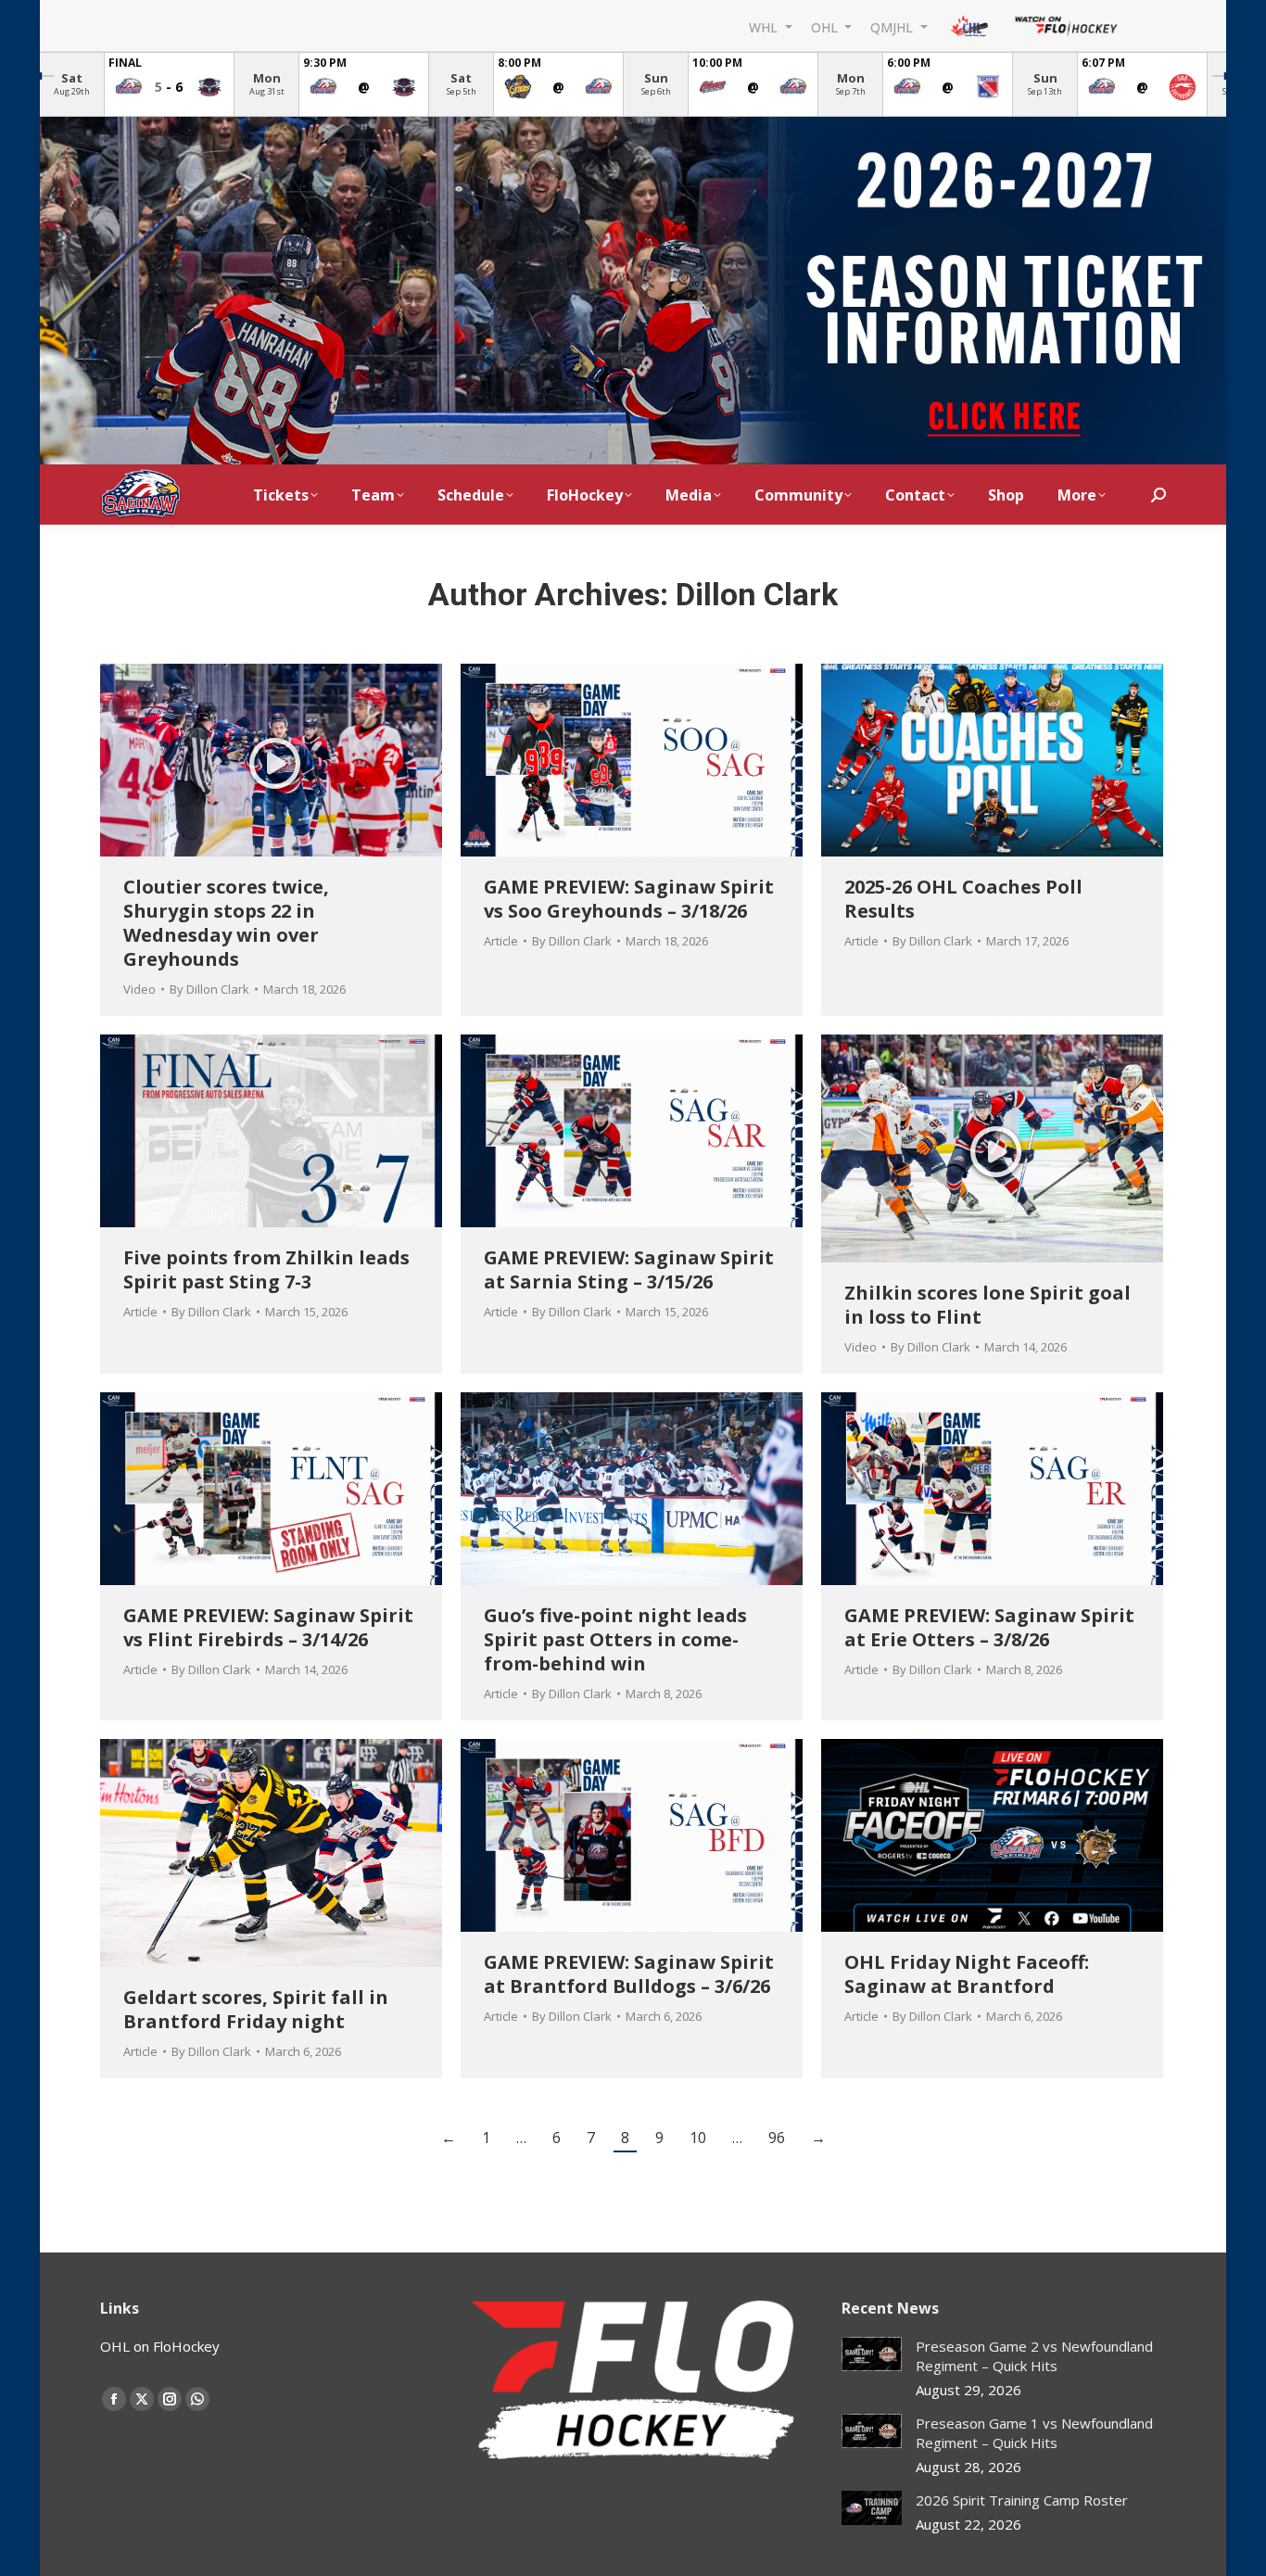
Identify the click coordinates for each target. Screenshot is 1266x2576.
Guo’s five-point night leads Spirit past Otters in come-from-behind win (615, 1639)
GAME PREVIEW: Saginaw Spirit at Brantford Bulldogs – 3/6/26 (629, 1974)
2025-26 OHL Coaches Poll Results (963, 899)
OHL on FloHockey (160, 2346)
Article (501, 941)
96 (777, 2138)
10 (698, 2138)
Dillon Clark (757, 594)
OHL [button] (826, 26)
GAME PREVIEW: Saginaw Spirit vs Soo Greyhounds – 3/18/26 (629, 899)
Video (139, 989)
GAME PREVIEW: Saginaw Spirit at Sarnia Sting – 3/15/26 (629, 1269)
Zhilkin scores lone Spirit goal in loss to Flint (987, 1305)
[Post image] (872, 2354)
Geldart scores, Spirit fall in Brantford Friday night (256, 2009)
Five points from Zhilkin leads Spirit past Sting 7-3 (266, 1269)
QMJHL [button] (893, 26)
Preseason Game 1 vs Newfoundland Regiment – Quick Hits (1034, 2433)
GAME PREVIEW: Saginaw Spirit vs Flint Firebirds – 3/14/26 (268, 1627)
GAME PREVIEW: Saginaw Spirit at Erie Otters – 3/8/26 (989, 1627)
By (209, 989)
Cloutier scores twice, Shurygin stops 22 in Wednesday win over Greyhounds (226, 923)
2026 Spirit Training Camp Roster (1022, 2500)
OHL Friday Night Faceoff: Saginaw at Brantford (967, 1974)
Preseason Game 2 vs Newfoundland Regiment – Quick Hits (1034, 2356)
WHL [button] (765, 26)
